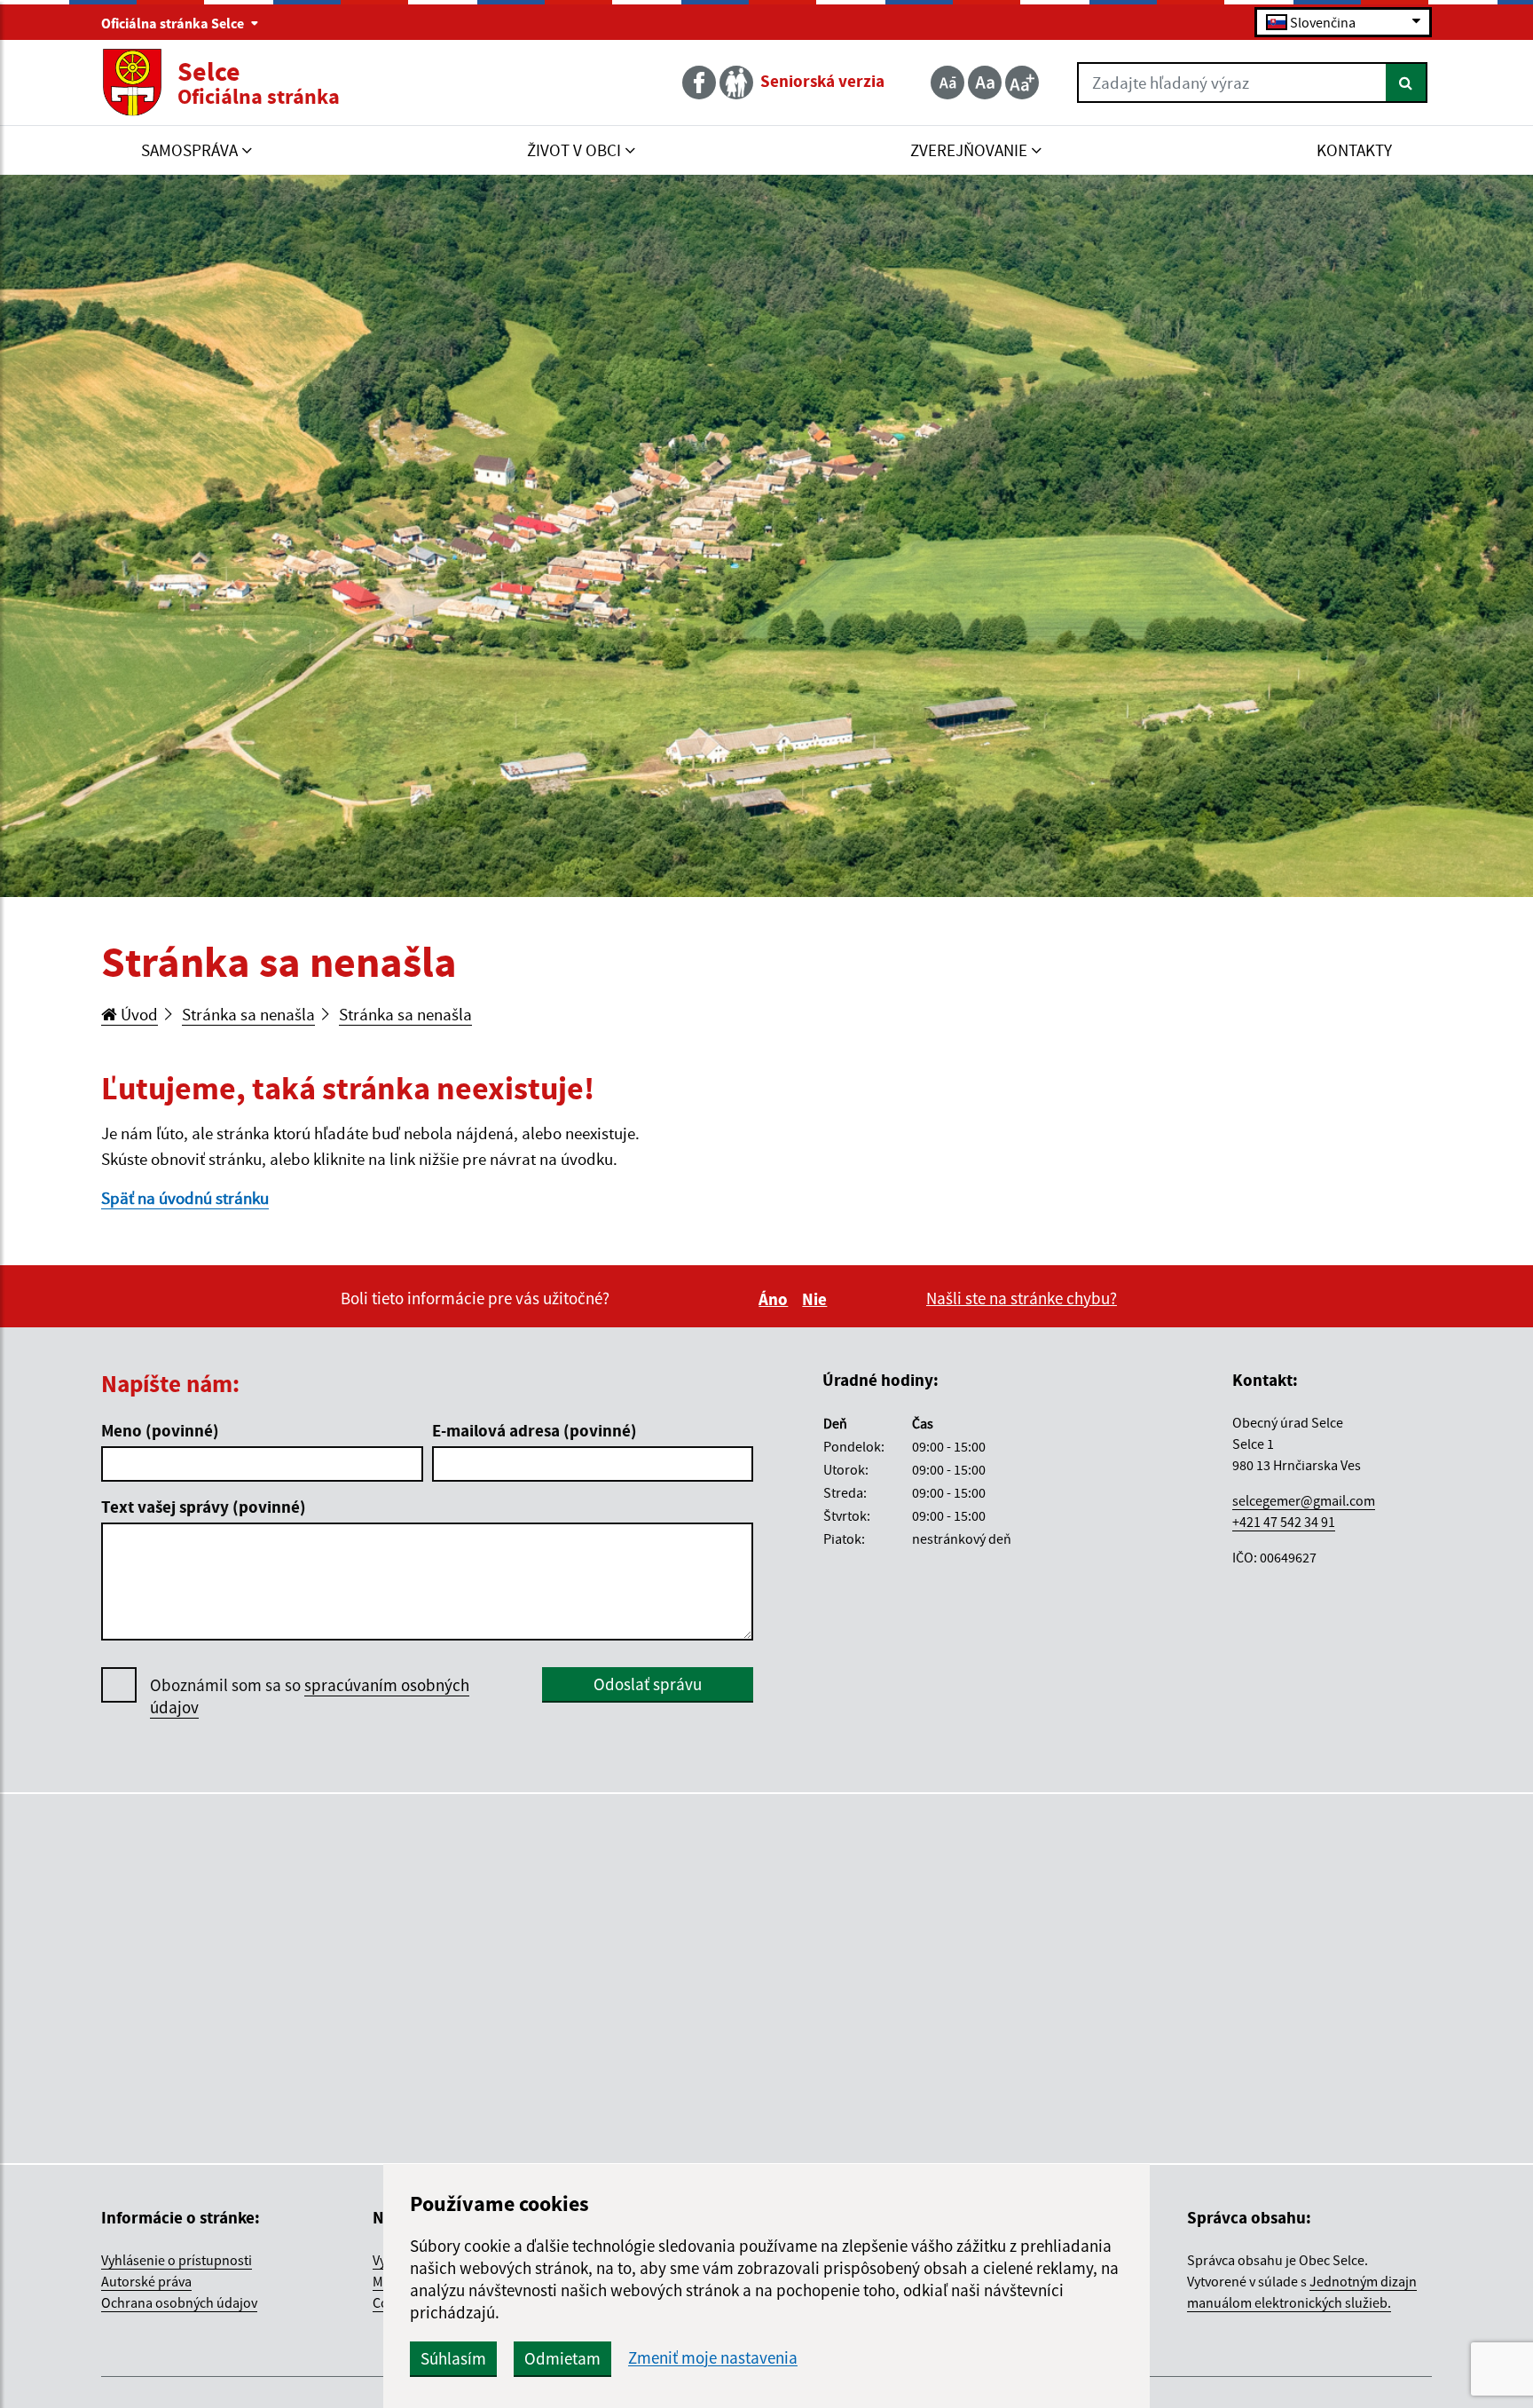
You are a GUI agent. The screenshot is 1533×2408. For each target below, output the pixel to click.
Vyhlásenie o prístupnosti (177, 2260)
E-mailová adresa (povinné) (535, 1430)
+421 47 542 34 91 (1284, 1522)
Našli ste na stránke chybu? (1022, 1298)
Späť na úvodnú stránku (185, 1198)
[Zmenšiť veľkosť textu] (947, 83)
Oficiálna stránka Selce (174, 23)
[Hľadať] (1407, 83)
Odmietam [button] (562, 2358)
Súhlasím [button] (453, 2358)
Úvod (138, 1014)
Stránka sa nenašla (248, 1014)
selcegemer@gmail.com (1304, 1500)
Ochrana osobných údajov (179, 2302)
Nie (817, 1299)
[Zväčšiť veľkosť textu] (1022, 83)
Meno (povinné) (160, 1430)
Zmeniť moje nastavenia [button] (713, 2358)
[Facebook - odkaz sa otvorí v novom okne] (701, 83)
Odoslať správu (648, 1684)
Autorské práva (146, 2281)
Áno (776, 1299)
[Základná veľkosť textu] (985, 83)
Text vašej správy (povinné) (204, 1507)
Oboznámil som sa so (310, 1696)
